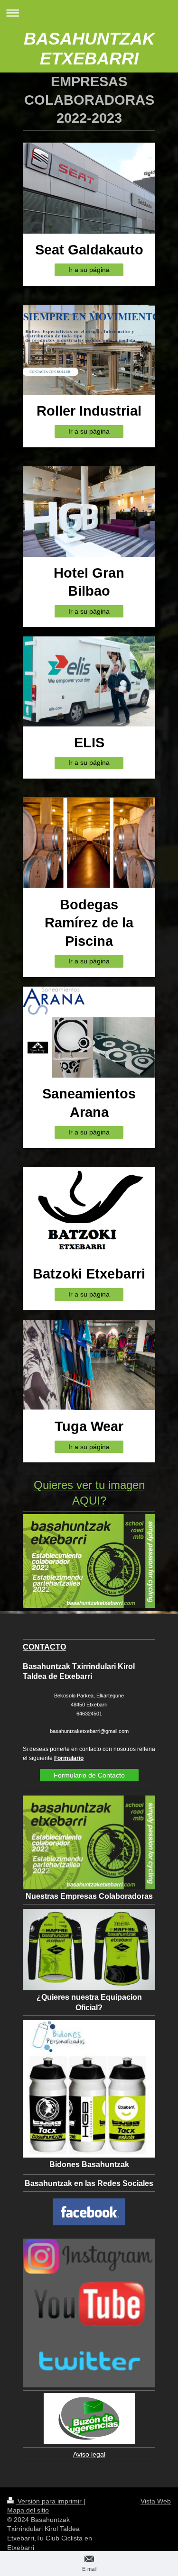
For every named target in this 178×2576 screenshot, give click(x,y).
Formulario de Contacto (89, 1775)
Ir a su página (89, 270)
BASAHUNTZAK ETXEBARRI (89, 49)
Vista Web (156, 2501)
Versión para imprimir (50, 2501)
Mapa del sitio (28, 2510)
